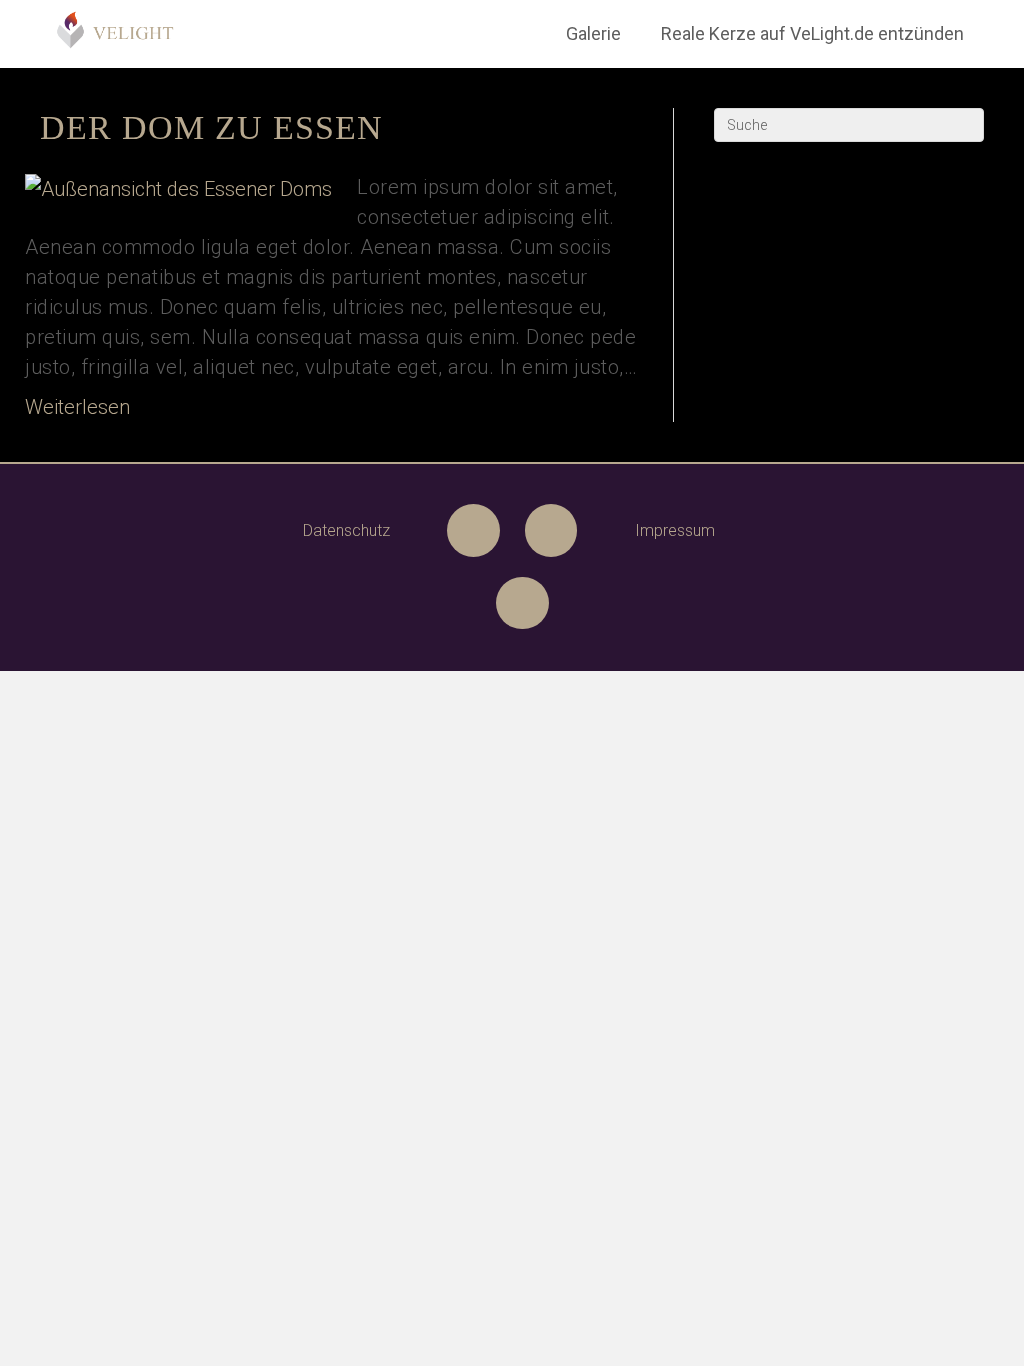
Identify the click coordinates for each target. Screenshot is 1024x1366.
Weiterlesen (77, 407)
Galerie (593, 33)
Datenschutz (346, 530)
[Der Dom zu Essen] (178, 187)
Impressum (675, 530)
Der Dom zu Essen (211, 127)
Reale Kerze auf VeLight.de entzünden (812, 33)
